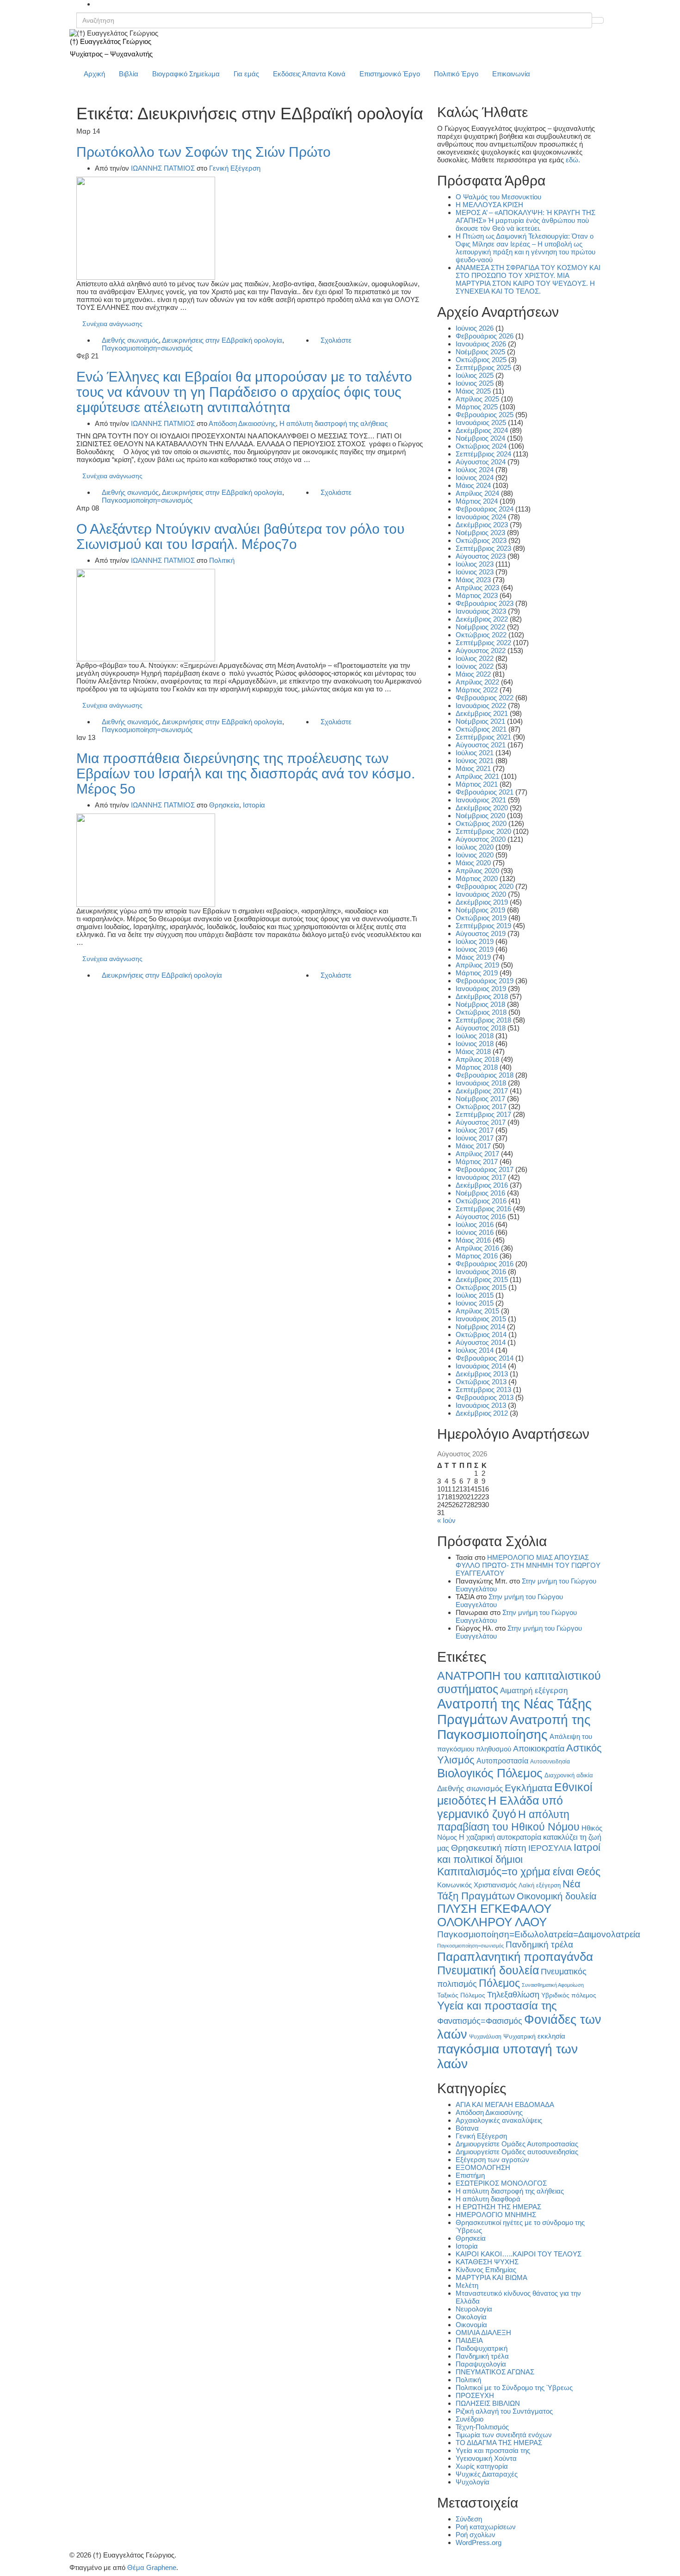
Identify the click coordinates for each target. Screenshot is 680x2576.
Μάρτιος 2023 (477, 595)
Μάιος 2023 (473, 580)
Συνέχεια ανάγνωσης (112, 324)
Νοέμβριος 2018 (480, 1004)
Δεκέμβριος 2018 (482, 996)
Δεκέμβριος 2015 (482, 1279)
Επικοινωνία (511, 74)
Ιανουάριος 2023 (481, 611)
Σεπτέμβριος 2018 (483, 1020)
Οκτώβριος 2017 (481, 1106)
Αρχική (94, 74)
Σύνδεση (469, 2519)
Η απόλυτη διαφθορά (488, 2199)
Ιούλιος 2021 (475, 753)
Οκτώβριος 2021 (481, 729)
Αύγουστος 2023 (481, 556)
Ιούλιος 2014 (475, 1350)
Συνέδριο (470, 2419)
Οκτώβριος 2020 (481, 823)
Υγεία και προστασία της (497, 2006)
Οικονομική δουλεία (557, 1896)
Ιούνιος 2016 (475, 1232)
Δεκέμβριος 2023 (482, 525)
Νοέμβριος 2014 (480, 1327)
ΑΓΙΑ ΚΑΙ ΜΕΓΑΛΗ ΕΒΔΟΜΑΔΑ (505, 2105)
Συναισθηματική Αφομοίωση (553, 1985)
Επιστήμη (470, 2175)
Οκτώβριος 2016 (481, 1201)
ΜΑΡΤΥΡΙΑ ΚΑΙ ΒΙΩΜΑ (491, 2277)
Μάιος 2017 (473, 1146)
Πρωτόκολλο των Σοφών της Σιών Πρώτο (204, 152)
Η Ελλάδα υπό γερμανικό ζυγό (500, 1807)
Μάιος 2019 (473, 957)
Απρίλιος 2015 (477, 1311)
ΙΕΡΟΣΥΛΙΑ (550, 1848)
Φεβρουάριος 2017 (485, 1169)
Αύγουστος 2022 (481, 650)
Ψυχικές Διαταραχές (487, 2474)
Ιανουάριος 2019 (481, 989)
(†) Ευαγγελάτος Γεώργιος (111, 41)
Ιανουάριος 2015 (481, 1319)
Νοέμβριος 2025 (480, 352)
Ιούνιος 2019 (475, 949)
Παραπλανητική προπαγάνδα (515, 1957)
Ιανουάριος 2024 (481, 517)
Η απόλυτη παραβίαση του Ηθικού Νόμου (508, 1821)
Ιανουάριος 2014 (481, 1366)
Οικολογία (471, 2317)
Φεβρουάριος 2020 (485, 886)
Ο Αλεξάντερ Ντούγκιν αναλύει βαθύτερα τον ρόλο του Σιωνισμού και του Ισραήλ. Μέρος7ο (240, 536)
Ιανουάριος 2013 (481, 1405)
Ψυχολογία (473, 2482)
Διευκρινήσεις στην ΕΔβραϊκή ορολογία (222, 340)
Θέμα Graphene (152, 2567)
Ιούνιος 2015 (475, 1303)
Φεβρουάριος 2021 (485, 792)
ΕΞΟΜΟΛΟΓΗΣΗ (483, 2167)
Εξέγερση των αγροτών (492, 2160)
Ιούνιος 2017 (475, 1138)
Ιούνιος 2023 (475, 572)
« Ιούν (446, 1520)
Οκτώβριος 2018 (481, 1012)
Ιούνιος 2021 (475, 761)
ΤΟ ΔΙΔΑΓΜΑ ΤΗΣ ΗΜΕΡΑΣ (499, 2443)
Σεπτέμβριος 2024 (483, 454)
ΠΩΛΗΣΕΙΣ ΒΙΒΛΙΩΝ (488, 2403)
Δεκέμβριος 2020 (482, 808)
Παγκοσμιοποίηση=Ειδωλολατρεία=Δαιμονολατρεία (539, 1934)
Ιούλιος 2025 (475, 375)
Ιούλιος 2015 (475, 1295)
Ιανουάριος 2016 (481, 1272)
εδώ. (573, 160)
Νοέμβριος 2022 (480, 627)
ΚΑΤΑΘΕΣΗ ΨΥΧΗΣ (487, 2262)
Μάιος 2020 (473, 863)
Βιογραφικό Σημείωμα (186, 74)
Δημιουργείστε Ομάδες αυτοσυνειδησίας (517, 2152)
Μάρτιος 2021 (477, 784)
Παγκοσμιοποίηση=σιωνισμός (147, 348)
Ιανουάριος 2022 (481, 706)
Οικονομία (471, 2325)
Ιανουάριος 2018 (481, 1083)
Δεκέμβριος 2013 (482, 1374)
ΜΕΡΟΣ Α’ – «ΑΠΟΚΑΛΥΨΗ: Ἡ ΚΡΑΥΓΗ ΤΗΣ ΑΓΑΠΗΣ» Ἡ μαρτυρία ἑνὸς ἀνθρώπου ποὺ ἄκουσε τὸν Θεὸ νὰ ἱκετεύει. (525, 220)
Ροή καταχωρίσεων (486, 2527)
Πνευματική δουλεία (488, 1970)
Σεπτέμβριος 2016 (483, 1209)
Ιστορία (254, 805)
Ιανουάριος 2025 (481, 422)
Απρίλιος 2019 (477, 965)
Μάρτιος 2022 (477, 690)
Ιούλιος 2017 (475, 1130)
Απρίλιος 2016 (477, 1248)
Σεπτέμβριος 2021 (483, 737)
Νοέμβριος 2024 (480, 438)
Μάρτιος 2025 (477, 407)
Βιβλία (129, 74)
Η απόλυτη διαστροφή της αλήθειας (334, 423)
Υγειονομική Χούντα (486, 2458)
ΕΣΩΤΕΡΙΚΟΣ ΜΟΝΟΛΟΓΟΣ (501, 2183)
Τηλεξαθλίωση (513, 1994)
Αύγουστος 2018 (481, 1028)
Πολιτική (222, 560)
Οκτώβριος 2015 (481, 1287)
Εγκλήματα (529, 1788)
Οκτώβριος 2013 (481, 1382)
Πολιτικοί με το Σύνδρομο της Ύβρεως (514, 2388)
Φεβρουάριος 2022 (485, 698)
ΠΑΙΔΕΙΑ (469, 2340)
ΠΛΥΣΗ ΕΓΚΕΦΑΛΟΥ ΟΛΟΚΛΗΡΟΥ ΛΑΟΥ (494, 1915)
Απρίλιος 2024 (477, 493)
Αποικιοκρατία (539, 1749)
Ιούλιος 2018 (475, 1036)
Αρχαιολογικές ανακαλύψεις (499, 2120)
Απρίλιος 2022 (477, 682)
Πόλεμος (499, 1983)
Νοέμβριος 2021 (480, 721)
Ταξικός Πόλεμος (461, 1995)
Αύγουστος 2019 (481, 934)
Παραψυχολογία (481, 2364)
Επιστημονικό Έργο (390, 74)
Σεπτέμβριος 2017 (483, 1114)
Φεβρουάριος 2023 (485, 603)
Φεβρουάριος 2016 (485, 1264)
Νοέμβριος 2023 (480, 533)
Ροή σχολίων (476, 2535)
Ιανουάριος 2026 (481, 344)
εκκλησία (551, 2036)
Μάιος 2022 (473, 674)
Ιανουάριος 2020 (481, 894)
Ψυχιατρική (519, 2037)
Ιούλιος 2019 (475, 941)
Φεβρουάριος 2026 (485, 336)
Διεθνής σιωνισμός (130, 340)
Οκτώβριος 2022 (481, 635)
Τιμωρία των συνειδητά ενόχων (504, 2435)
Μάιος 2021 (473, 768)
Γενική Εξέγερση (235, 168)
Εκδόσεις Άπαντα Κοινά (309, 74)
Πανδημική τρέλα (539, 1944)
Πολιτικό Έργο (456, 74)
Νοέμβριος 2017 (480, 1099)
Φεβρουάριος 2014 (485, 1358)
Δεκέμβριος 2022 (482, 619)
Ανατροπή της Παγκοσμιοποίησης (514, 1727)
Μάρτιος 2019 (477, 973)
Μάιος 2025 (473, 391)
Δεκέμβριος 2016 (482, 1185)
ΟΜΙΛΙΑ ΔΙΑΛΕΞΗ (483, 2333)
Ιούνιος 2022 (475, 666)
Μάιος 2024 (473, 485)
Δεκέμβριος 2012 (482, 1413)
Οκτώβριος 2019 (481, 918)
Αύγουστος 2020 (481, 839)
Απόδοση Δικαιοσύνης (242, 423)
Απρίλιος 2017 (477, 1154)
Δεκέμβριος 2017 (482, 1091)
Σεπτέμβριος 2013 (483, 1390)
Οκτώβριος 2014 (481, 1334)
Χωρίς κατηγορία (482, 2466)
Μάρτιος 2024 (477, 501)
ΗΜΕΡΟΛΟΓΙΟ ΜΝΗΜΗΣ (496, 2215)
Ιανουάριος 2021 (481, 800)
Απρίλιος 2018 (477, 1059)
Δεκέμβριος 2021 (482, 713)
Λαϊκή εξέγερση (540, 1886)
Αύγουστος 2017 (481, 1122)
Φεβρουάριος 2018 (485, 1075)
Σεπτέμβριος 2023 (483, 548)
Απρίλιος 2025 (477, 399)
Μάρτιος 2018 (477, 1067)
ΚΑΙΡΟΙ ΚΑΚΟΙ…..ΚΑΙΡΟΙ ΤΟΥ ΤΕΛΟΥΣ (519, 2254)
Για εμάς (246, 74)
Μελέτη (467, 2285)
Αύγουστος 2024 (481, 462)
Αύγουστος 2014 (481, 1342)
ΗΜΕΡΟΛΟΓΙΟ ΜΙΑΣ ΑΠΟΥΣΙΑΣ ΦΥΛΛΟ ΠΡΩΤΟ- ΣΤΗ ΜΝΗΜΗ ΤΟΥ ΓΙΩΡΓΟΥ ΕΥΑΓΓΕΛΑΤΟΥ (528, 1565)
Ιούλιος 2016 (475, 1224)
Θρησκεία (224, 805)
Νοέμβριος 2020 (480, 816)
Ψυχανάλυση (485, 2037)
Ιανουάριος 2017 (481, 1177)
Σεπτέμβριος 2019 (483, 926)
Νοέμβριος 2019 (480, 910)
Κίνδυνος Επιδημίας (486, 2270)
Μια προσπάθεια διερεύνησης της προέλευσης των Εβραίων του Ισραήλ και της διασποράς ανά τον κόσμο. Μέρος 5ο (246, 773)
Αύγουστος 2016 (481, 1217)
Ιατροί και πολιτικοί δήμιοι (519, 1853)
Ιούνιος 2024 (475, 478)
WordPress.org (479, 2542)
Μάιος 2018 (473, 1051)
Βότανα (467, 2128)
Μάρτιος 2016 (477, 1256)
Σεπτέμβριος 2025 (483, 367)
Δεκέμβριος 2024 (482, 430)
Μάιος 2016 (473, 1240)
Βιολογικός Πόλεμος (490, 1773)
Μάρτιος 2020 (477, 878)
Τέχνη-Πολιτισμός (482, 2427)
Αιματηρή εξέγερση (534, 1691)
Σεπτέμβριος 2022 (483, 643)
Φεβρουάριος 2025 (485, 415)
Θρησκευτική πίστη (489, 1848)
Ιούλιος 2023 (475, 564)
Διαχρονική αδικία (569, 1775)
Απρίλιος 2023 (477, 588)
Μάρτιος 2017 (477, 1162)
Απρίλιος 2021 (477, 776)
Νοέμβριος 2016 (480, 1193)
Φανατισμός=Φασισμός (480, 2021)
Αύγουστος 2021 (481, 745)
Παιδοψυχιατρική (482, 2348)
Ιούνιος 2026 (475, 328)
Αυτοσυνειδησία (550, 1762)
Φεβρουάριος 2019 (485, 981)
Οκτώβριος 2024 (481, 446)
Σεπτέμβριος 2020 (483, 831)
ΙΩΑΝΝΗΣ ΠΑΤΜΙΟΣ (163, 168)
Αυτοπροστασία (502, 1761)
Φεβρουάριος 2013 (485, 1397)
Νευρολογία (474, 2309)
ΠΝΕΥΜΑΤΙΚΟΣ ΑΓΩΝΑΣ (495, 2372)
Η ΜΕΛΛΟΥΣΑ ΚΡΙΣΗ (489, 205)
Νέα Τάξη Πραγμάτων (509, 1890)
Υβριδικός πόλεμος (569, 1995)
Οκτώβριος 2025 (481, 360)
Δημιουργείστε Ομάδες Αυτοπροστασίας (517, 2144)
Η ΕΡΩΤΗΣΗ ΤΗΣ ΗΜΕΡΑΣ (498, 2207)
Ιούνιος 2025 (475, 383)
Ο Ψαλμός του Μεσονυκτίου (498, 197)
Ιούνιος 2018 (475, 1044)
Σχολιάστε (336, 340)
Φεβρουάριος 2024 (485, 509)
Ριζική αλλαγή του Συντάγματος (504, 2411)
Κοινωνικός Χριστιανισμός (477, 1885)
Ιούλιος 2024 (475, 470)
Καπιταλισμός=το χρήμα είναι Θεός (519, 1872)
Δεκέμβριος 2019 (482, 902)
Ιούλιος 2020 (475, 847)
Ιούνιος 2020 (475, 855)
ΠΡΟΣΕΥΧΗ (475, 2395)
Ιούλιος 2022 (475, 658)
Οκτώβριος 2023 (481, 540)
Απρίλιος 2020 (477, 871)
